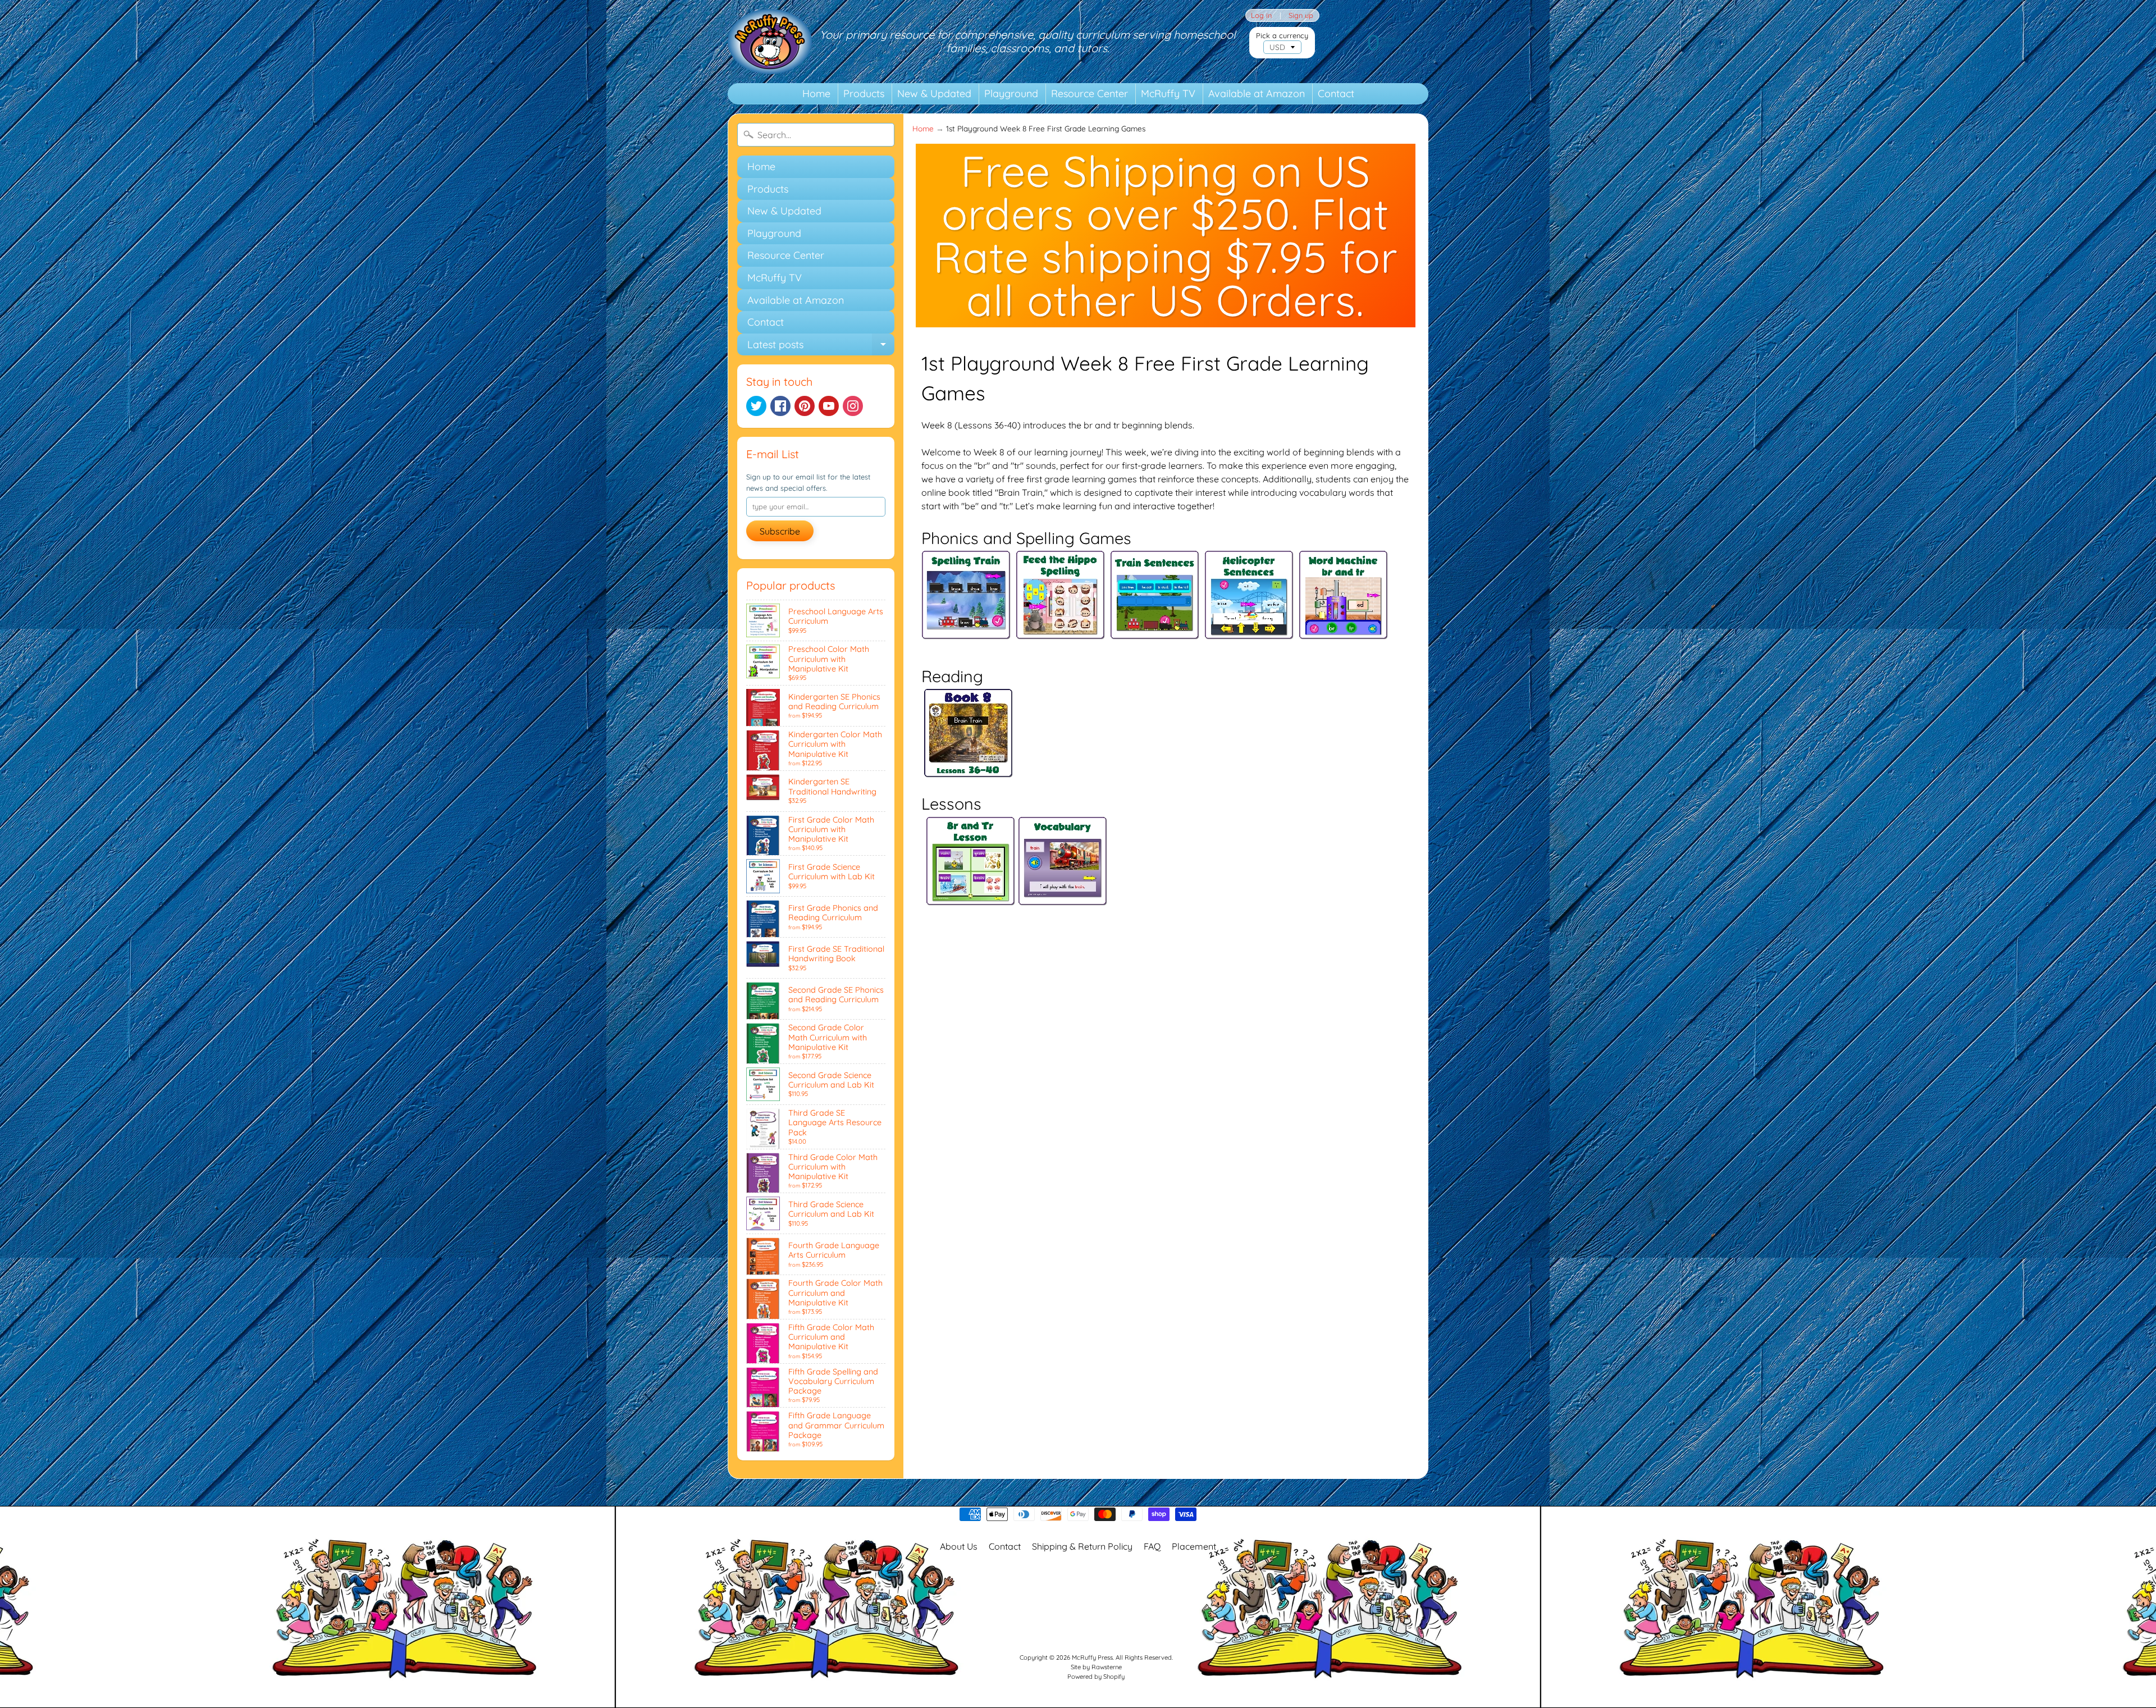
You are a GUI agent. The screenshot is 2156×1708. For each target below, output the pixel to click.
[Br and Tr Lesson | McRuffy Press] (971, 899)
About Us (959, 1546)
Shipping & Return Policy (1082, 1546)
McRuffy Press (1092, 1657)
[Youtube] (829, 406)
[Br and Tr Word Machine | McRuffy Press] (1344, 628)
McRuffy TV (1168, 93)
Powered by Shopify (1096, 1677)
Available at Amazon (1257, 93)
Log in (1261, 15)
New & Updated (934, 93)
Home (816, 93)
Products (864, 93)
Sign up (1301, 15)
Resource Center (1090, 93)
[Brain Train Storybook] (969, 771)
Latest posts (821, 347)
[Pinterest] (805, 406)
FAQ (1152, 1546)
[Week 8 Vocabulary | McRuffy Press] (1063, 899)
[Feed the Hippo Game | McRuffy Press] (1061, 628)
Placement (1194, 1546)
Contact (1336, 93)
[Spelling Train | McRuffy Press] (966, 628)
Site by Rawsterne (1096, 1667)
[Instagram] (853, 406)
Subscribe (780, 531)
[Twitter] (756, 406)
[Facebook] (780, 406)
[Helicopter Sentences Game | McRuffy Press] (1249, 628)
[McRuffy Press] (770, 42)
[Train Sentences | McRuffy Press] (1155, 628)
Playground (1011, 93)
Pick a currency (1282, 36)
